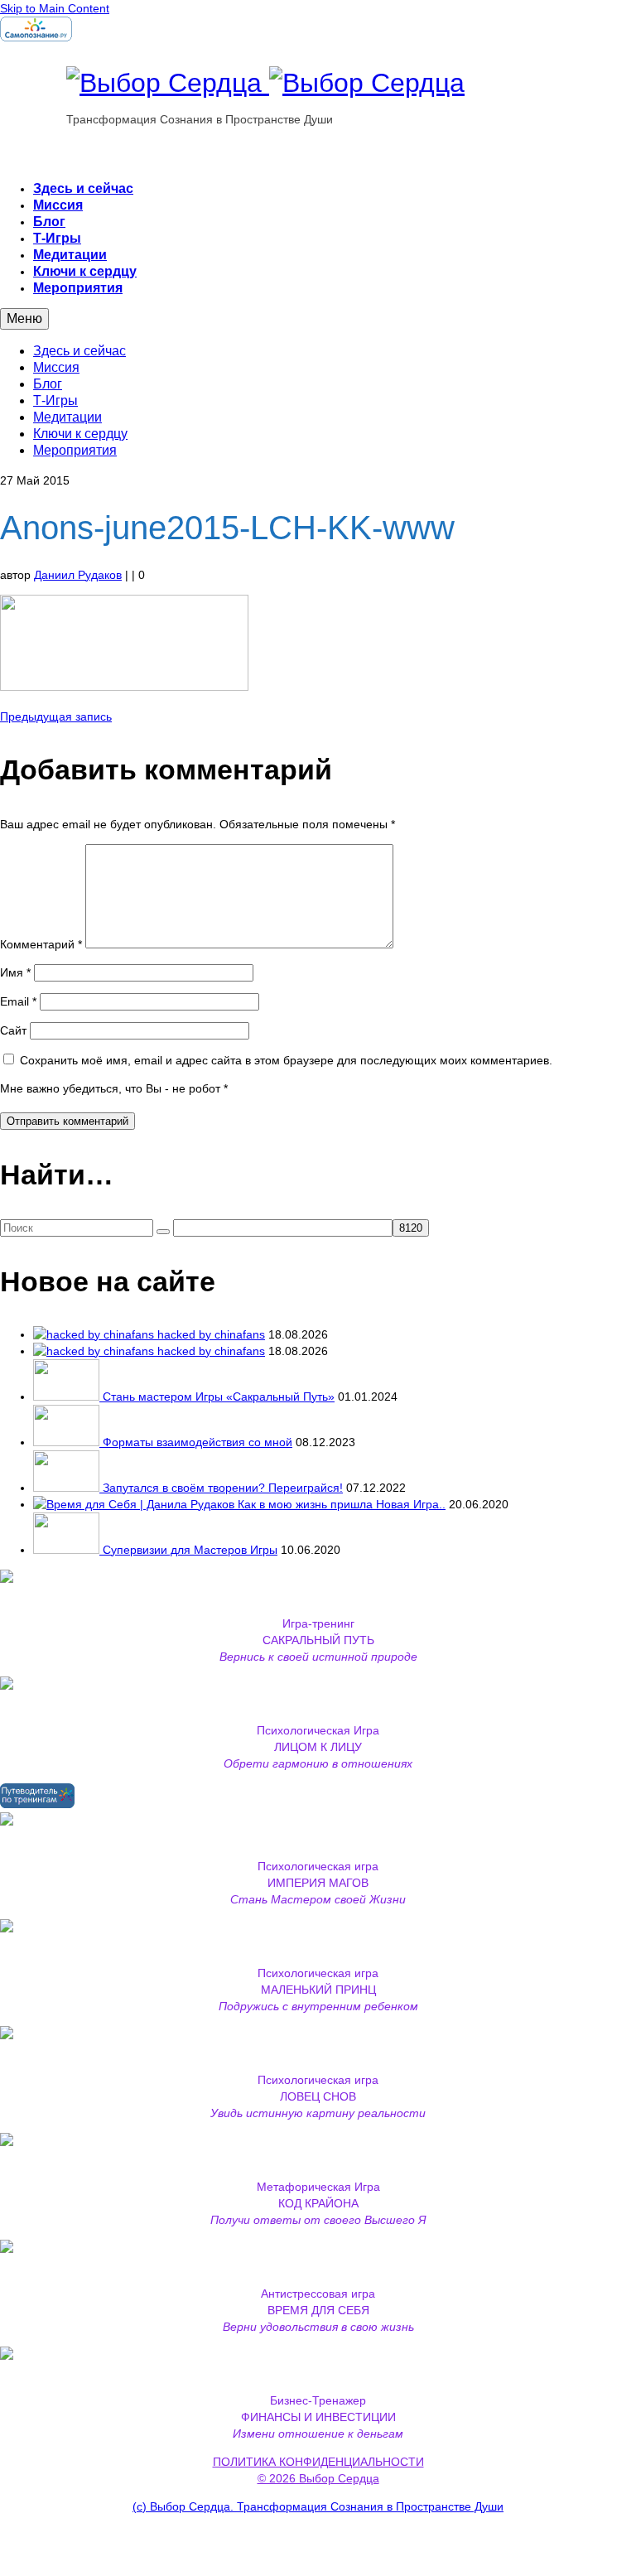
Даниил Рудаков (78, 575)
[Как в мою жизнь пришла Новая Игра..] (135, 1504)
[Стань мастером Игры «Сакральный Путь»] (68, 1397)
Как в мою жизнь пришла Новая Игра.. (342, 1504)
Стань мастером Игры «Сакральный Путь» (219, 1397)
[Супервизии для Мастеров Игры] (68, 1550)
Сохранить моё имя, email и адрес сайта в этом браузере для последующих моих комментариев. (286, 1060)
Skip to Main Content (55, 8)
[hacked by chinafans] (95, 1334)
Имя (15, 972)
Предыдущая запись (56, 716)
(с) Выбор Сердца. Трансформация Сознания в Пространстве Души (318, 2506)
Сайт (13, 1030)
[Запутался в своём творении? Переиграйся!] (68, 1488)
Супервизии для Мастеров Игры (190, 1550)
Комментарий (41, 944)
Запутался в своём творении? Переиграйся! (223, 1488)
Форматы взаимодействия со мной (198, 1442)
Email (18, 1001)
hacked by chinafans (211, 1334)
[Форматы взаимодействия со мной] (68, 1442)
